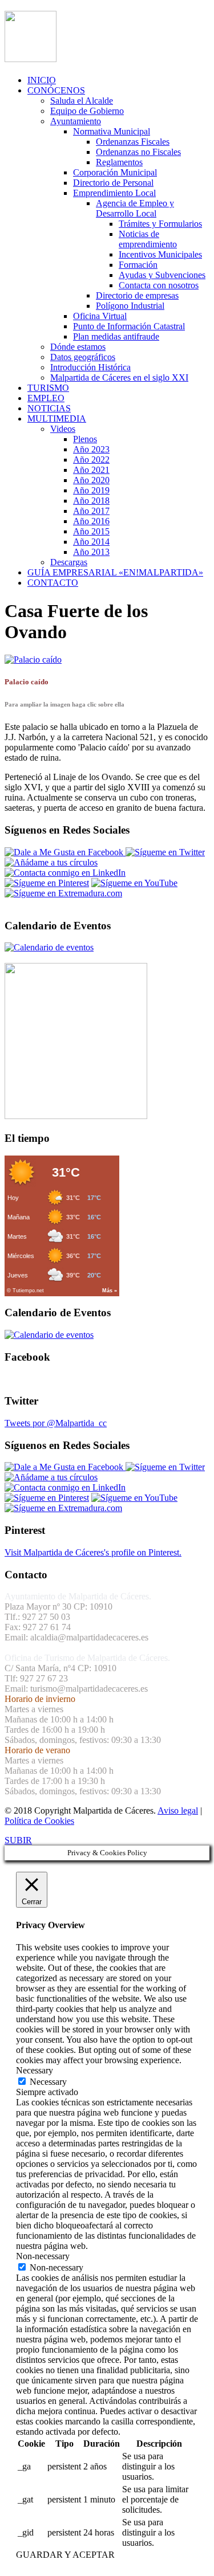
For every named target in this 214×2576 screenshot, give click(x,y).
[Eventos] (49, 947)
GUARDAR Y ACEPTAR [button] (65, 2555)
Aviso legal (178, 1810)
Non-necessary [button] (43, 2256)
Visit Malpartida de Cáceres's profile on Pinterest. (93, 1552)
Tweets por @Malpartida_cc (56, 1423)
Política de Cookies (39, 1821)
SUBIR (18, 1840)
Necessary (48, 2082)
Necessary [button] (35, 2070)
